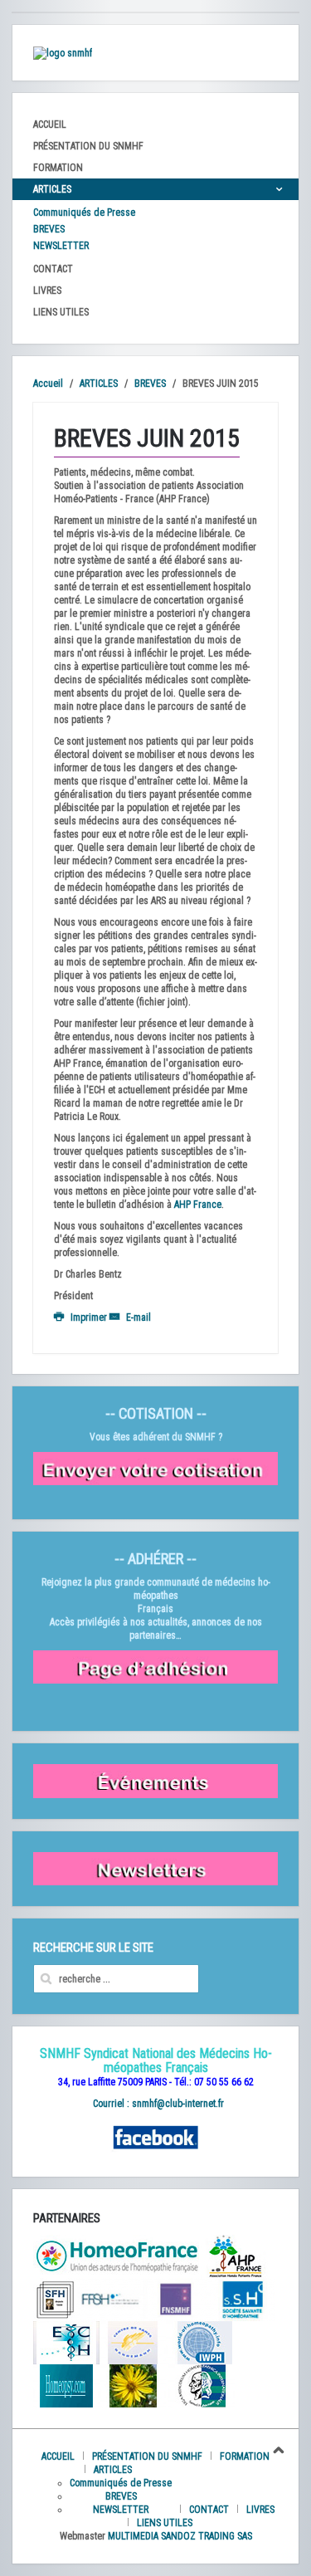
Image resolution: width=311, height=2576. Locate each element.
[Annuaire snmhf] (63, 52)
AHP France (198, 1205)
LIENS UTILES (61, 312)
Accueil (48, 384)
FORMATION (58, 168)
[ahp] (235, 2256)
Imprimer (89, 1317)
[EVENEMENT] (155, 1781)
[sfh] (55, 2299)
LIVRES (47, 291)
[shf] (117, 2256)
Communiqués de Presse (84, 213)
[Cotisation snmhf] (155, 1468)
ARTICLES (52, 189)
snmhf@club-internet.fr (178, 2104)
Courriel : (111, 2104)
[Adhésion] (155, 1667)
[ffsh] (109, 2299)
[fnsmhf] (176, 2299)
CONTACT (53, 269)
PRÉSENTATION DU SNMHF (88, 146)
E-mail (137, 1317)
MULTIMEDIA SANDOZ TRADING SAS (180, 2536)
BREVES (49, 229)
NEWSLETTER (61, 246)
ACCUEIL (50, 125)
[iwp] (242, 2299)
